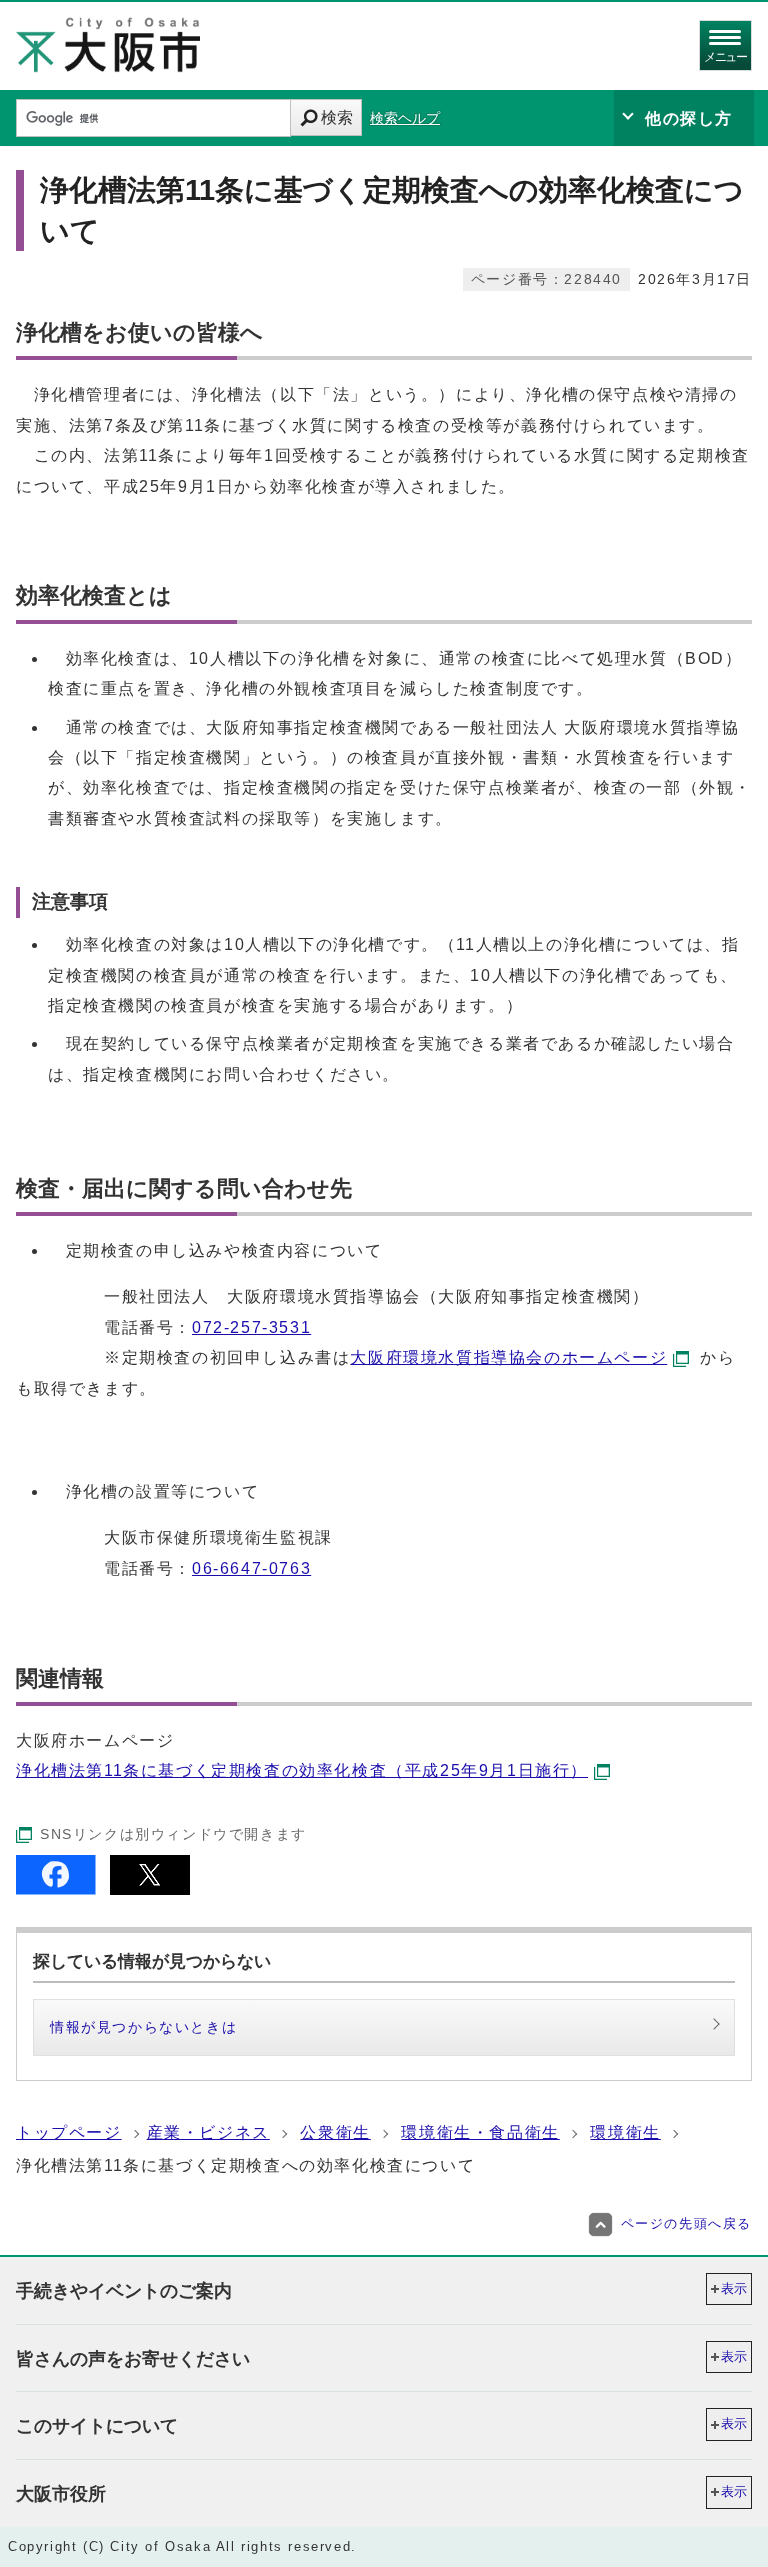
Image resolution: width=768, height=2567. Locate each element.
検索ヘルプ (405, 118)
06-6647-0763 (251, 1568)
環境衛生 (625, 2132)
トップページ (69, 2132)
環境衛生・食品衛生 (480, 2132)
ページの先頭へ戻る (686, 2223)
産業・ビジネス (208, 2132)
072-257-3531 (251, 1327)
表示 (734, 2288)
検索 (337, 117)
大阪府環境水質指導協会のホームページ (508, 1357)
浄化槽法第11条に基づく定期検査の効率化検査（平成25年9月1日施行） (302, 1770)
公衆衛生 (335, 2132)
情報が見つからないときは (143, 2027)
